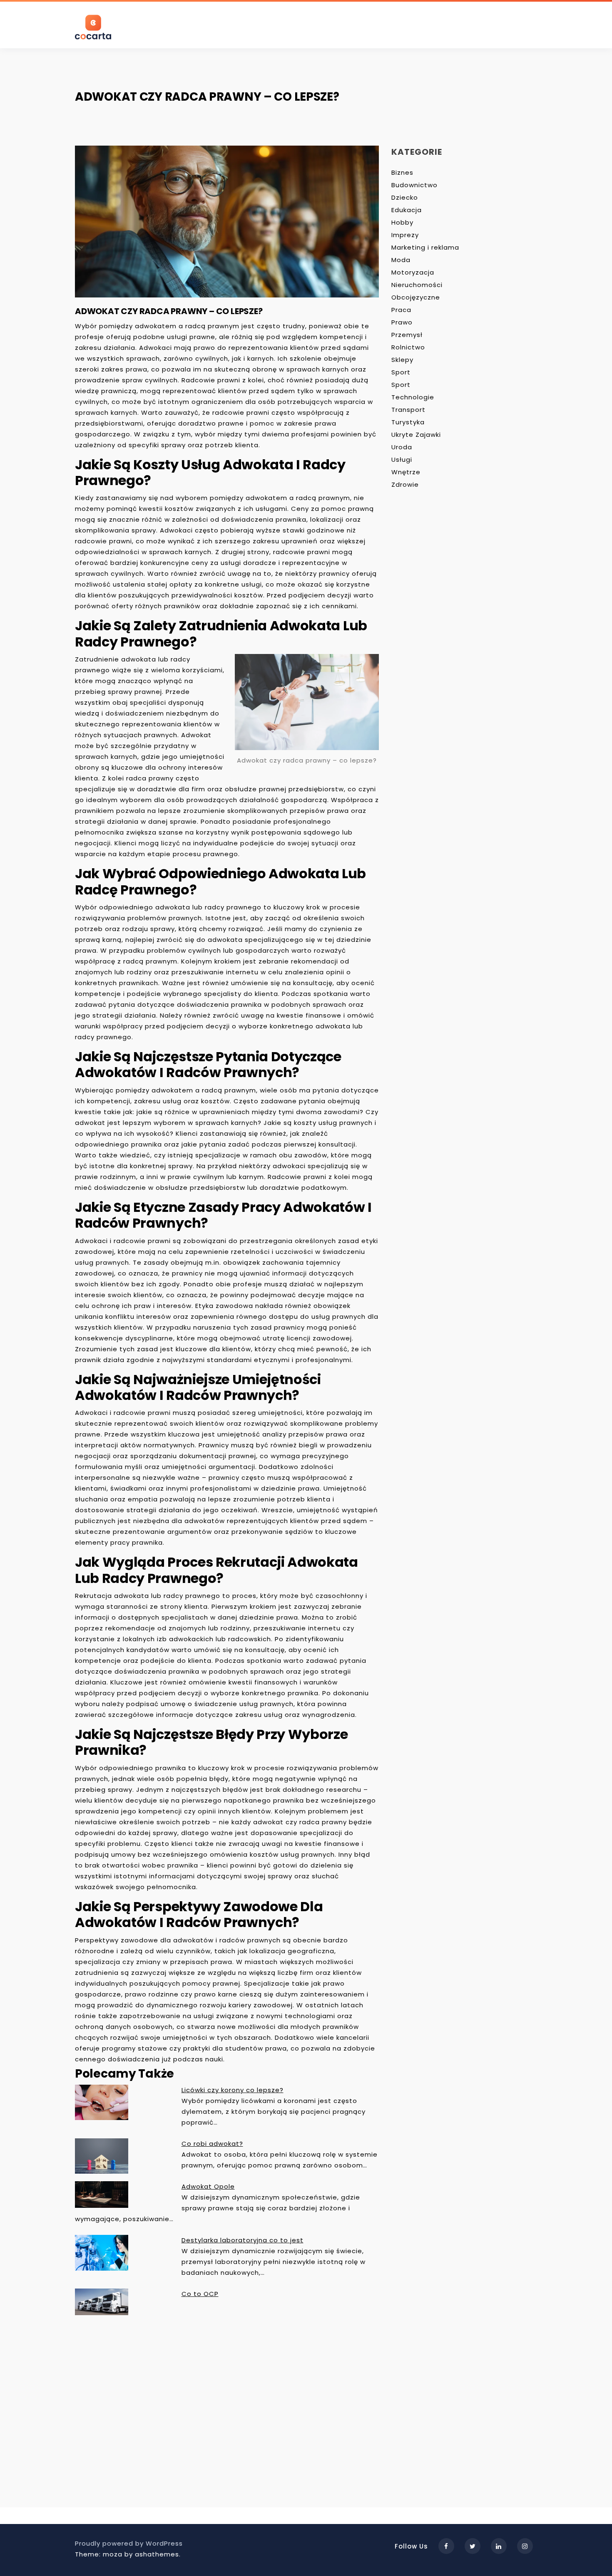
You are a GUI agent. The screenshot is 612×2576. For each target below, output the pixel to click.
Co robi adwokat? (212, 2144)
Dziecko (405, 197)
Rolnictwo (408, 347)
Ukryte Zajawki (416, 435)
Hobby (402, 222)
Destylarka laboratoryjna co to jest (243, 2240)
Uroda (402, 447)
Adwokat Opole (208, 2186)
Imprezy (405, 235)
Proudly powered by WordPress (129, 2543)
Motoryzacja (413, 272)
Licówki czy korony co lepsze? (233, 2090)
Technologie (413, 397)
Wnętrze (406, 472)
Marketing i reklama (425, 247)
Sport (401, 372)
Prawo (402, 322)
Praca (401, 310)
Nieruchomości (417, 285)
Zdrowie (405, 484)
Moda (401, 260)
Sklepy (402, 360)
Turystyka (408, 422)
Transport (408, 410)
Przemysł (407, 335)
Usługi (402, 459)
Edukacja (407, 210)
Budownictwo (414, 185)
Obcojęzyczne (416, 297)
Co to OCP (200, 2294)
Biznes (402, 172)
